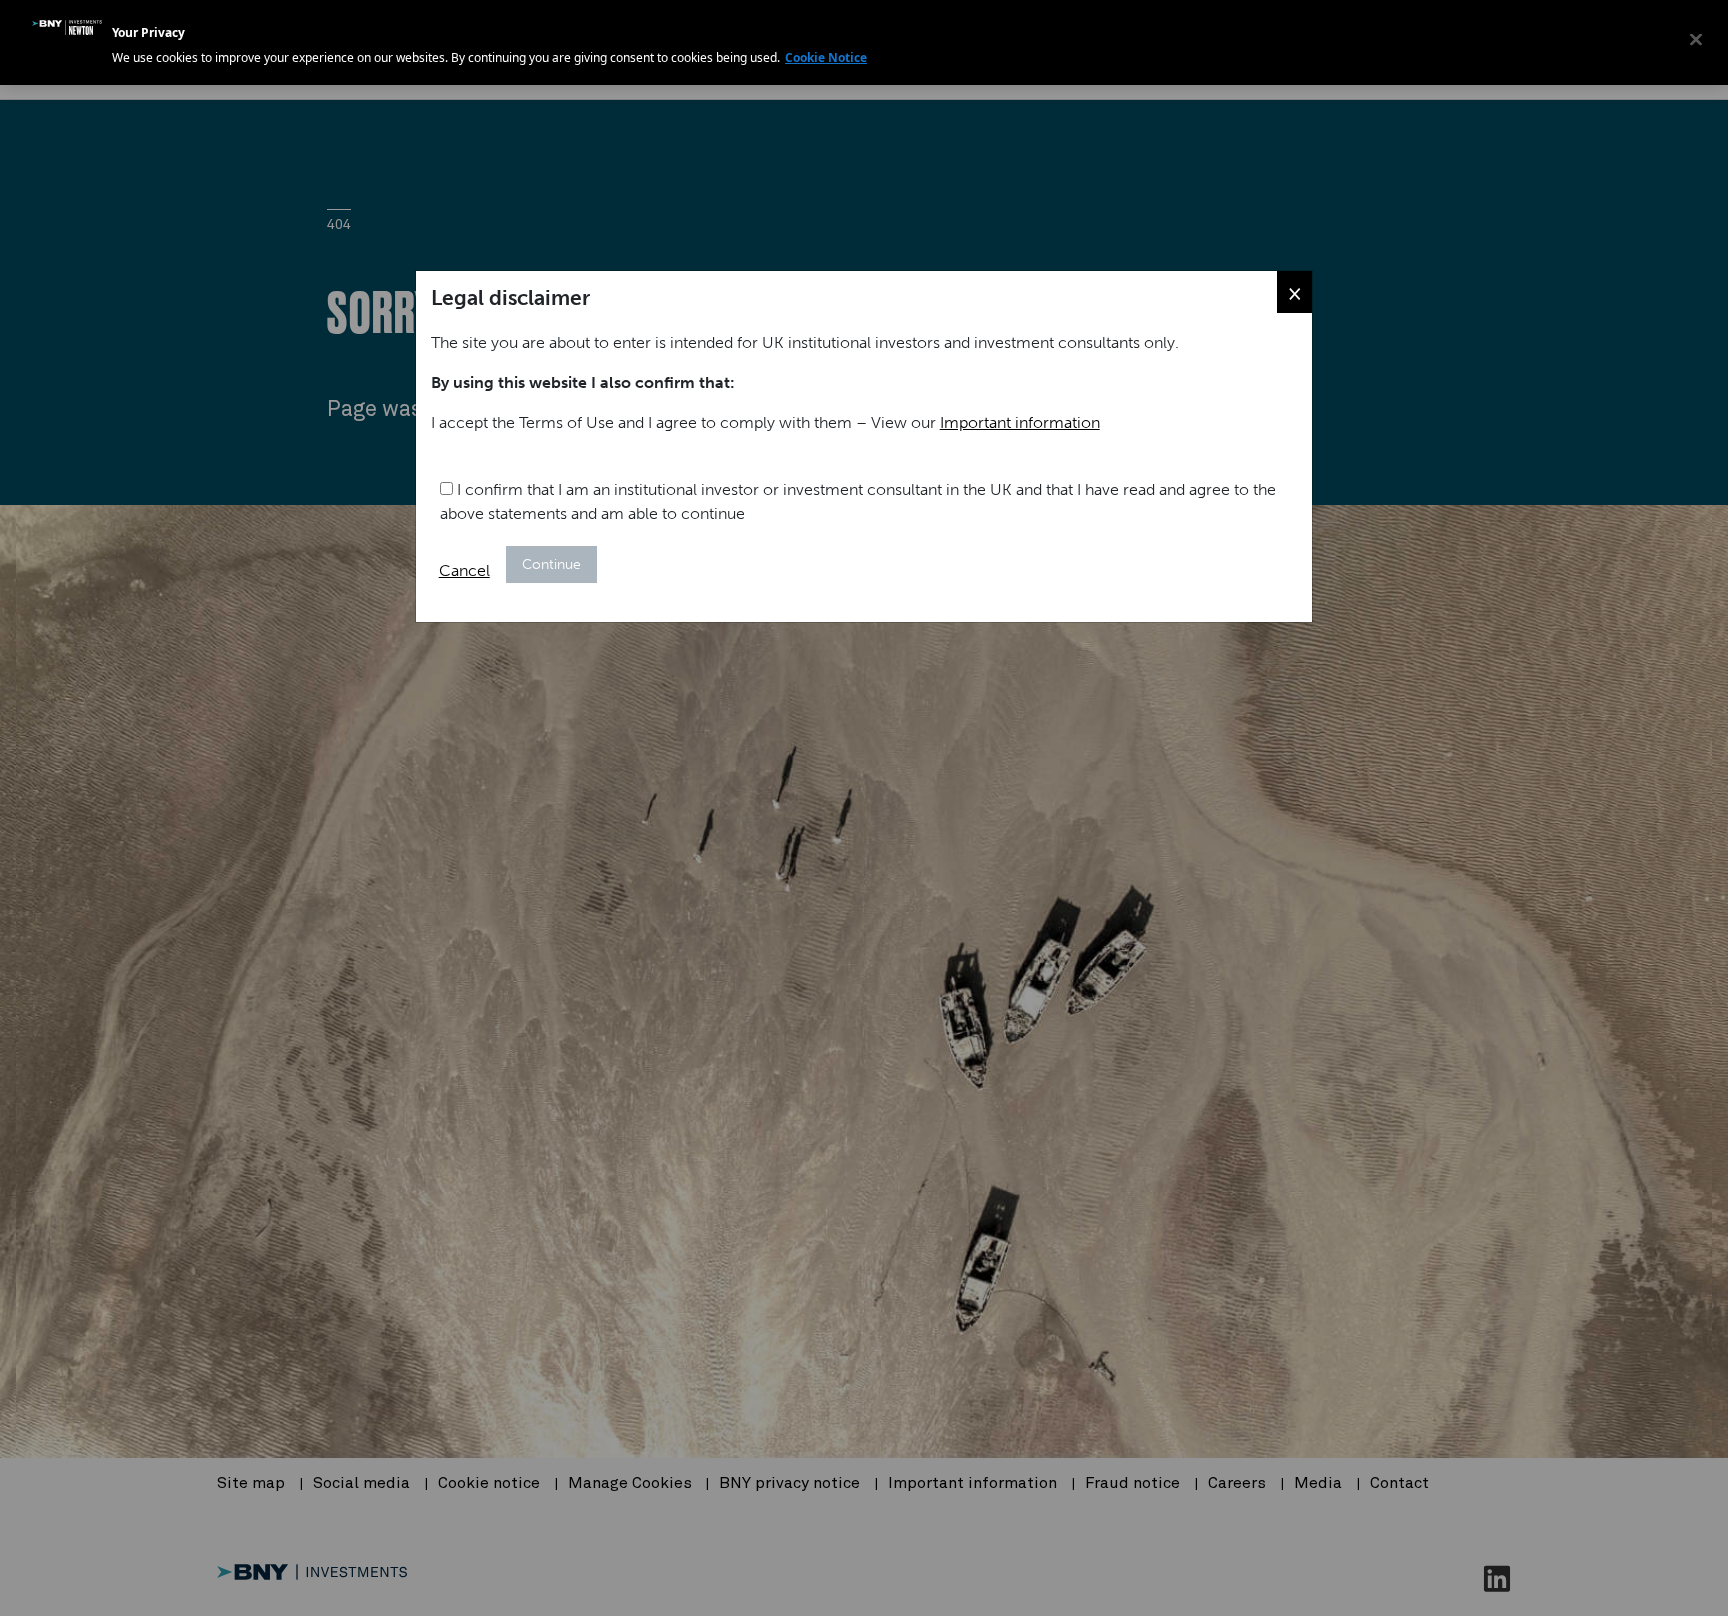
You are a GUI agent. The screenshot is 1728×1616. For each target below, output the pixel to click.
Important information (1020, 422)
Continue (551, 564)
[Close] (1696, 40)
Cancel (464, 570)
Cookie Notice (826, 57)
